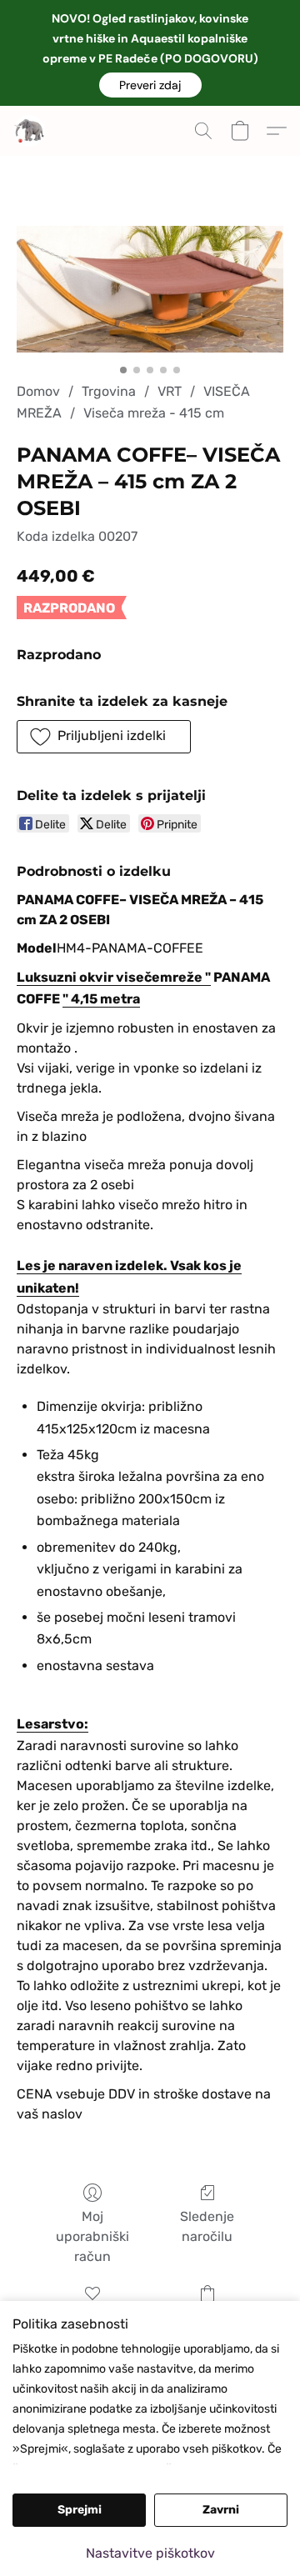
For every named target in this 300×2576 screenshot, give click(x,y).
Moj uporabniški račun (92, 2236)
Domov (38, 391)
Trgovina (109, 391)
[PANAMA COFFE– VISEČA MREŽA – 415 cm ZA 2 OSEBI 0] (150, 289)
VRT (170, 391)
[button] (150, 85)
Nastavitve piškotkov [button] (150, 2553)
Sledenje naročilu (207, 2226)
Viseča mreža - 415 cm (154, 413)
